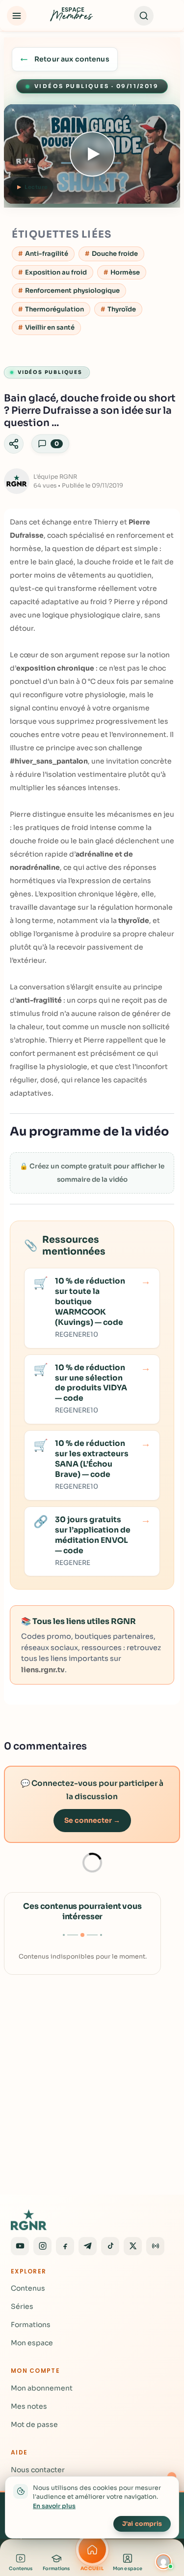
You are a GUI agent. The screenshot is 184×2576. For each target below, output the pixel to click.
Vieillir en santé (50, 327)
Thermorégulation (54, 309)
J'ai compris (142, 2524)
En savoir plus (54, 2506)
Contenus (28, 2288)
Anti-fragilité (47, 254)
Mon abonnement (42, 2388)
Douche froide (115, 254)
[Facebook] (65, 2246)
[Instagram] (42, 2246)
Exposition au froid (56, 272)
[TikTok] (110, 2246)
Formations (31, 2325)
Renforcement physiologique (72, 291)
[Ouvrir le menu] (17, 16)
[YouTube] (20, 2246)
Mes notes (29, 2406)
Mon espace (32, 2343)
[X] (133, 2246)
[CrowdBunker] (155, 2246)
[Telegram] (88, 2246)
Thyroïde (122, 309)
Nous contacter (38, 2470)
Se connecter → (92, 1820)
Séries (22, 2306)
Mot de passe (34, 2424)
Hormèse (125, 272)
